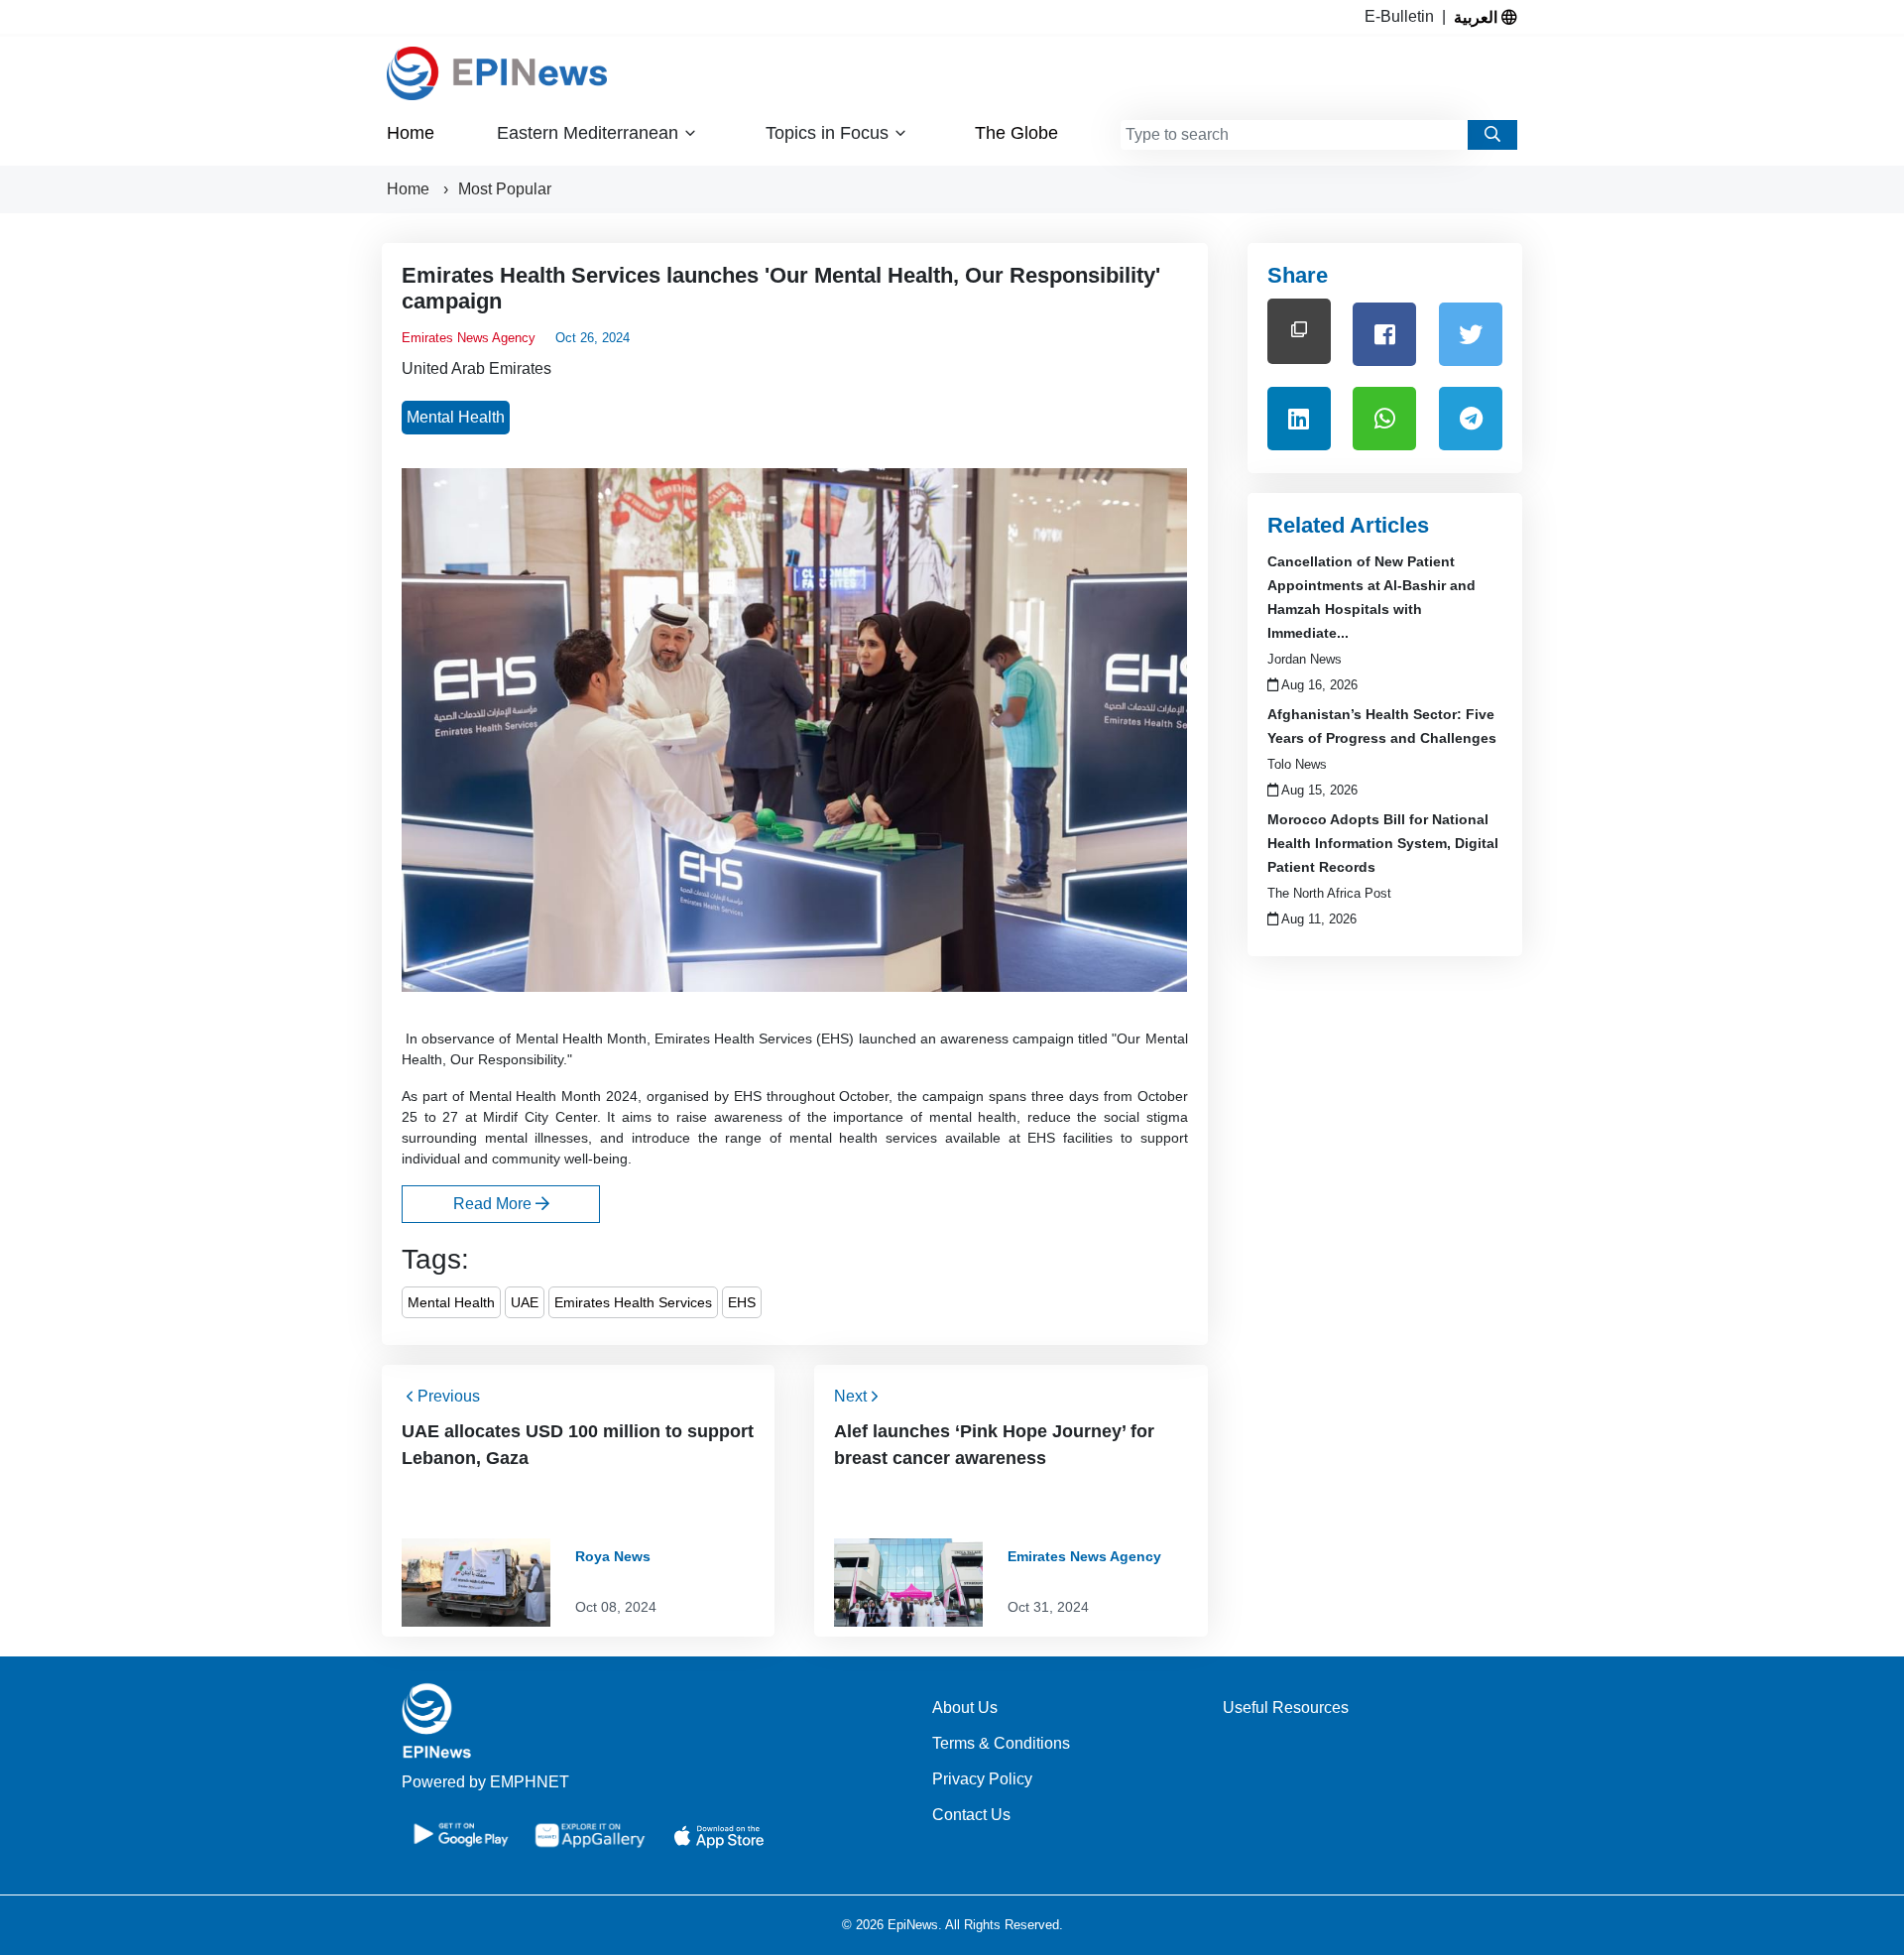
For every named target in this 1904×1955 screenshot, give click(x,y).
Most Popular (505, 189)
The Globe (1016, 133)
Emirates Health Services (633, 1302)
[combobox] (1294, 135)
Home (411, 133)
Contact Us (971, 1815)
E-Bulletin (1403, 16)
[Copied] (1299, 331)
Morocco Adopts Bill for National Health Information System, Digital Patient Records (1383, 843)
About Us (965, 1708)
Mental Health (456, 417)
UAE (525, 1302)
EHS (742, 1302)
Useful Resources (1286, 1708)
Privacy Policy (982, 1779)
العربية (1478, 17)
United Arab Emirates (476, 368)
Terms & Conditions (1001, 1743)
